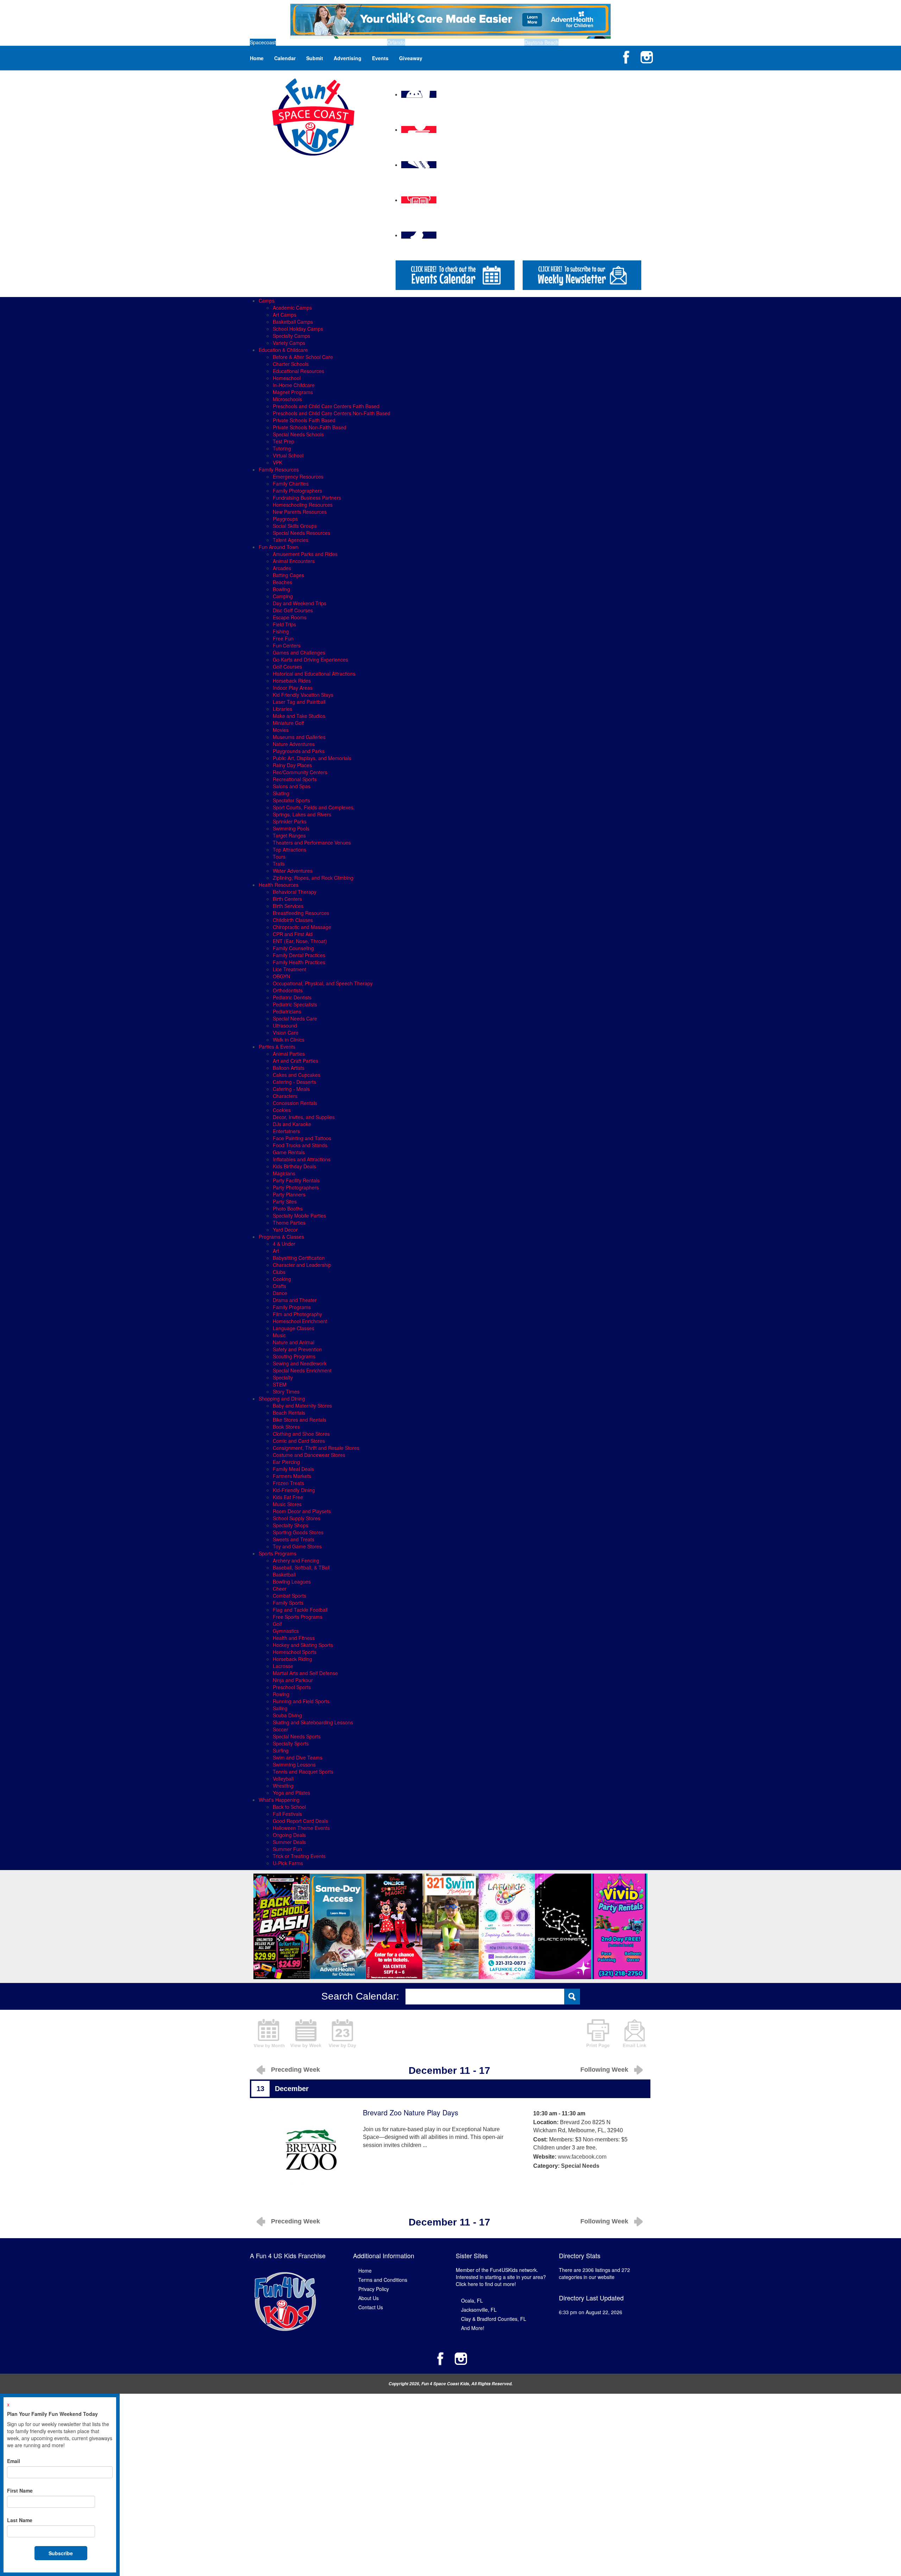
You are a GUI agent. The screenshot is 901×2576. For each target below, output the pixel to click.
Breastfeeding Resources (301, 913)
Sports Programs (278, 1553)
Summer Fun (287, 1849)
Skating (281, 793)
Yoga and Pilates (291, 1793)
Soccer (281, 1729)
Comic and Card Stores (299, 1441)
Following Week (604, 2070)
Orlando (396, 42)
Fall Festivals (287, 1814)
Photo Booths (288, 1208)
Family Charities (291, 484)
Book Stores (286, 1427)
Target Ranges (289, 835)
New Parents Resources (300, 512)
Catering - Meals (291, 1089)
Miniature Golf (288, 723)
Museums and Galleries (299, 737)
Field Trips (284, 624)
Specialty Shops (291, 1525)
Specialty (283, 1377)
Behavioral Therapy (295, 892)
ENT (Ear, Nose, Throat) (300, 941)
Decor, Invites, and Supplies (304, 1117)
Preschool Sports (292, 1687)
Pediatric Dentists (292, 997)
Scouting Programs (294, 1356)
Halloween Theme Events (301, 1828)
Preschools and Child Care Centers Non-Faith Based (332, 413)
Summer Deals (289, 1842)
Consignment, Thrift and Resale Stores (316, 1448)
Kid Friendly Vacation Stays (303, 695)
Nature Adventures (294, 744)
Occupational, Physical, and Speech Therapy (323, 983)
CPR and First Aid (293, 934)
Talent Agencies (291, 540)
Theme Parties (289, 1223)
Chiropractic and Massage (302, 927)
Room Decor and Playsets (302, 1511)
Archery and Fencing (296, 1560)
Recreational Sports (295, 779)
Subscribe (61, 2553)
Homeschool (287, 378)
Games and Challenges (299, 652)
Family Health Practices (299, 962)
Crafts (279, 1286)
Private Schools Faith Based (304, 420)
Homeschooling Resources (303, 505)
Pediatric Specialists (295, 1004)
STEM (280, 1384)
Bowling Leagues (292, 1581)
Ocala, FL (472, 2300)
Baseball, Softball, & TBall (301, 1567)
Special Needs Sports (297, 1736)
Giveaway (411, 58)
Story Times (286, 1391)
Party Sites (285, 1201)
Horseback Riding (292, 1659)
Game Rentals (289, 1152)
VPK (278, 462)
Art (276, 1251)
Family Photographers (297, 491)
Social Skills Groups (295, 526)
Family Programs (292, 1307)
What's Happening (279, 1800)
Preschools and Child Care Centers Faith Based (326, 406)
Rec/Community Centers (300, 772)
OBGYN (281, 976)
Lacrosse (283, 1666)
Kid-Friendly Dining (294, 1490)
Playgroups (285, 519)
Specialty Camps (291, 336)
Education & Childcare (283, 350)
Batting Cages (288, 575)
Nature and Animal (294, 1342)
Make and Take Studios (299, 716)
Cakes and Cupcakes (297, 1075)
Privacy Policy (374, 2289)
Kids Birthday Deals (294, 1166)
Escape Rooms (290, 617)
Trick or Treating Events (299, 1856)
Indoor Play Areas (293, 688)
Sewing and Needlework (300, 1363)
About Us (368, 2298)
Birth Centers (287, 899)
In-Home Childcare (294, 385)
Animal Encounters (294, 561)
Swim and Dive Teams (298, 1757)
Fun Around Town (279, 547)
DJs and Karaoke (292, 1124)
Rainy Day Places (292, 765)
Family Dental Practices (299, 955)
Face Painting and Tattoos (302, 1138)
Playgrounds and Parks (299, 751)
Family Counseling (293, 948)
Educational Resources (298, 371)
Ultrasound (285, 1025)
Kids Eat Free (288, 1497)
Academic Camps (292, 308)
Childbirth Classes (293, 920)
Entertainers (286, 1131)
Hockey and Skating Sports (303, 1645)
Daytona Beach (541, 42)
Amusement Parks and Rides (305, 554)
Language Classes (294, 1328)
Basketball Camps (293, 322)
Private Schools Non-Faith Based (310, 427)
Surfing (281, 1750)
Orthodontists (288, 990)
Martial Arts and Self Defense (305, 1673)
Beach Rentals (289, 1413)
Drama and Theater (295, 1300)
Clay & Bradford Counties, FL (494, 2319)
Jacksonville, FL (479, 2310)
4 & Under (284, 1244)
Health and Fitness (294, 1638)
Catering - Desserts (294, 1082)
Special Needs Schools (298, 434)
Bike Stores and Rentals (300, 1420)
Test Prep (283, 441)
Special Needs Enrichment (302, 1370)
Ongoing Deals (289, 1835)
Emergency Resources (298, 476)
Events (380, 58)
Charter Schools (291, 364)
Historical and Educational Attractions (314, 674)
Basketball (284, 1574)
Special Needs (580, 2166)
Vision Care (286, 1033)
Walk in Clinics (289, 1040)
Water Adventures (293, 871)
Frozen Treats (288, 1483)
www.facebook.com (582, 2157)
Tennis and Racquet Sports (303, 1772)
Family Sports (288, 1603)
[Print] (598, 2033)
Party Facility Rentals (296, 1180)
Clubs (279, 1272)
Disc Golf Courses (293, 610)
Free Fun (283, 638)
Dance (280, 1293)
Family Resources (279, 469)
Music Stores (287, 1504)
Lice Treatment (289, 969)
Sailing (280, 1708)
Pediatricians (287, 1011)
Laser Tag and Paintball (299, 702)
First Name (20, 2490)
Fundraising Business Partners (307, 498)
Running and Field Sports (301, 1701)
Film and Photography (297, 1314)
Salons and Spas (292, 786)
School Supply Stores (297, 1518)
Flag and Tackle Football (300, 1610)
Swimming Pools (291, 828)
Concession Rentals (295, 1103)
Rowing (281, 1694)
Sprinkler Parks (290, 821)
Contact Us (371, 2307)
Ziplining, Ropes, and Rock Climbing (313, 878)
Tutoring (282, 448)
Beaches (282, 582)
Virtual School (288, 455)
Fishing (281, 631)
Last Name (20, 2520)
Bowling (281, 589)
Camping (283, 596)
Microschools (287, 399)
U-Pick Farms (288, 1863)
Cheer (280, 1589)
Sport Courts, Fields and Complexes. (314, 807)
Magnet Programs (293, 392)
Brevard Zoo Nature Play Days (411, 2112)
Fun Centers (287, 645)
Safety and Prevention (297, 1349)
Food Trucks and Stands (300, 1145)
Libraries (282, 709)
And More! (473, 2328)
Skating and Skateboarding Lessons (313, 1722)
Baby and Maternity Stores (302, 1406)
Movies (281, 730)
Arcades (282, 568)
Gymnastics (286, 1631)
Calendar (285, 58)
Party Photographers (296, 1187)
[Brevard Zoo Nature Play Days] (311, 2149)
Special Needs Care (295, 1018)
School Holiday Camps (298, 329)
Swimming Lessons (294, 1764)
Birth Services (288, 906)
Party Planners (289, 1194)
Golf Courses (287, 667)
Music (279, 1335)
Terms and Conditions (383, 2280)
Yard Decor (285, 1230)
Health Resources (279, 885)
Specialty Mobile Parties (299, 1216)
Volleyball (283, 1779)
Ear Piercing (286, 1462)
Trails (279, 864)
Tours (279, 857)
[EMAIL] (635, 2033)
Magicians (284, 1173)
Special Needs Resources (301, 533)
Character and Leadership (302, 1265)
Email (14, 2461)
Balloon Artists (289, 1068)
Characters (285, 1096)
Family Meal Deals (293, 1469)
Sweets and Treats (294, 1539)
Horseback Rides (292, 681)
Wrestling (283, 1786)
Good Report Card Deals (300, 1821)
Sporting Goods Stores (298, 1532)
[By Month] (269, 2033)
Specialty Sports (291, 1743)
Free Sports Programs (298, 1617)
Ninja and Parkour (293, 1680)
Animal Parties (289, 1054)
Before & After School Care (303, 357)
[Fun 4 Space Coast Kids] (313, 116)
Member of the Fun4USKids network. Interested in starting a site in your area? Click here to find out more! (501, 2277)
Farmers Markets (292, 1476)
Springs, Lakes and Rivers (302, 814)
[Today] (342, 2033)
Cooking (282, 1279)
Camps (267, 301)
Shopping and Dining (282, 1399)
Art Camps (285, 315)
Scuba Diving (287, 1715)
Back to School (289, 1807)
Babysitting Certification (299, 1258)
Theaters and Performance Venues (312, 842)
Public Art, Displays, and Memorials (312, 758)
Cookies (282, 1110)
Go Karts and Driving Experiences (310, 659)
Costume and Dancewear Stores (309, 1455)
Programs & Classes (281, 1237)
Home (257, 58)
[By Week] (306, 2033)
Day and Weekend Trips (300, 603)
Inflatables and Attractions (302, 1159)
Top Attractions (289, 850)
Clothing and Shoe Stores (301, 1434)
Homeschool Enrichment (300, 1321)
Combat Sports (289, 1596)
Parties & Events (277, 1047)
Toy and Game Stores (297, 1546)
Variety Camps (289, 343)
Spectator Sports (291, 800)
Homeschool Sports (295, 1652)
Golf (277, 1624)
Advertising (348, 58)
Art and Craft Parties (295, 1061)
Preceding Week (295, 2070)
